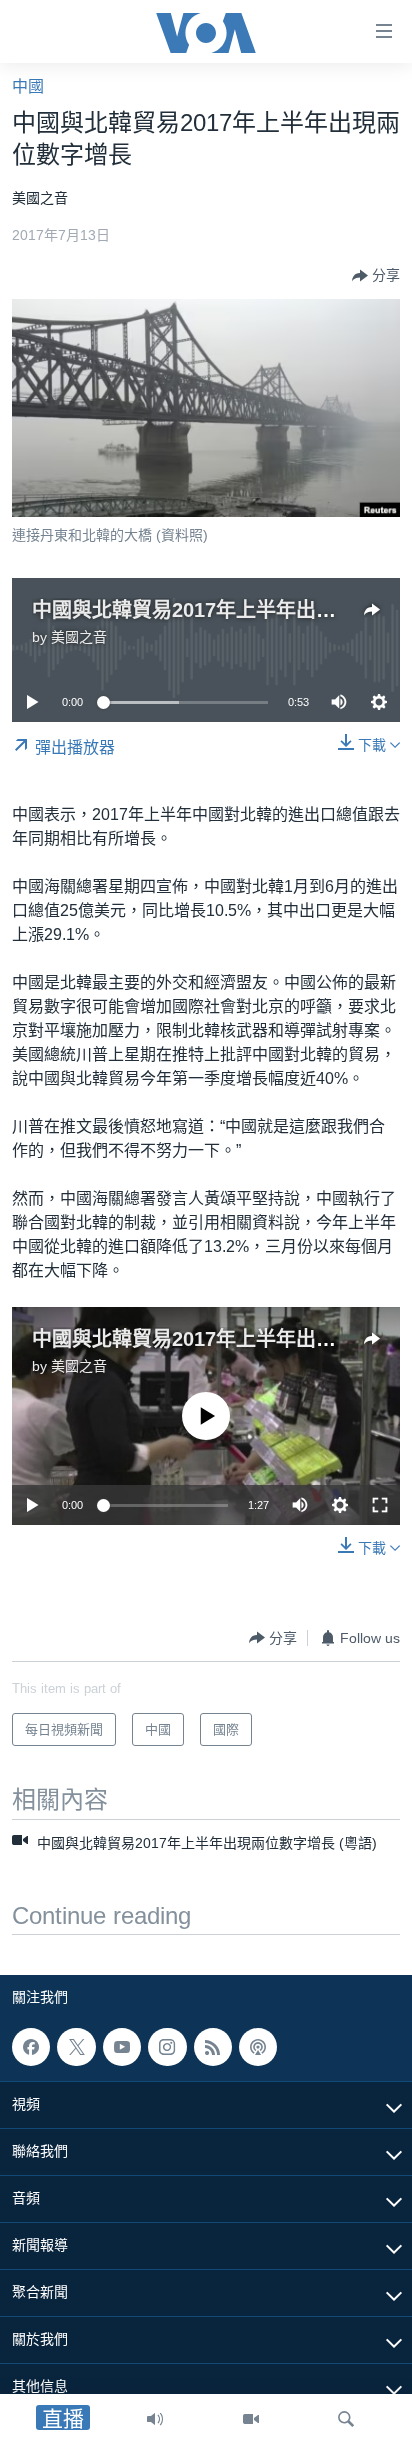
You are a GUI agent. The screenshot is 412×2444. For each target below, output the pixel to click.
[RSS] (213, 2047)
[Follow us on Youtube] (122, 2047)
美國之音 (79, 637)
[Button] (376, 276)
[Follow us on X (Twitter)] (76, 2047)
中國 (28, 86)
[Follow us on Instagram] (167, 2047)
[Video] (251, 2419)
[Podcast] (258, 2047)
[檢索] (346, 2419)
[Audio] (155, 2419)
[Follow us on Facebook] (31, 2047)
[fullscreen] (380, 1505)
